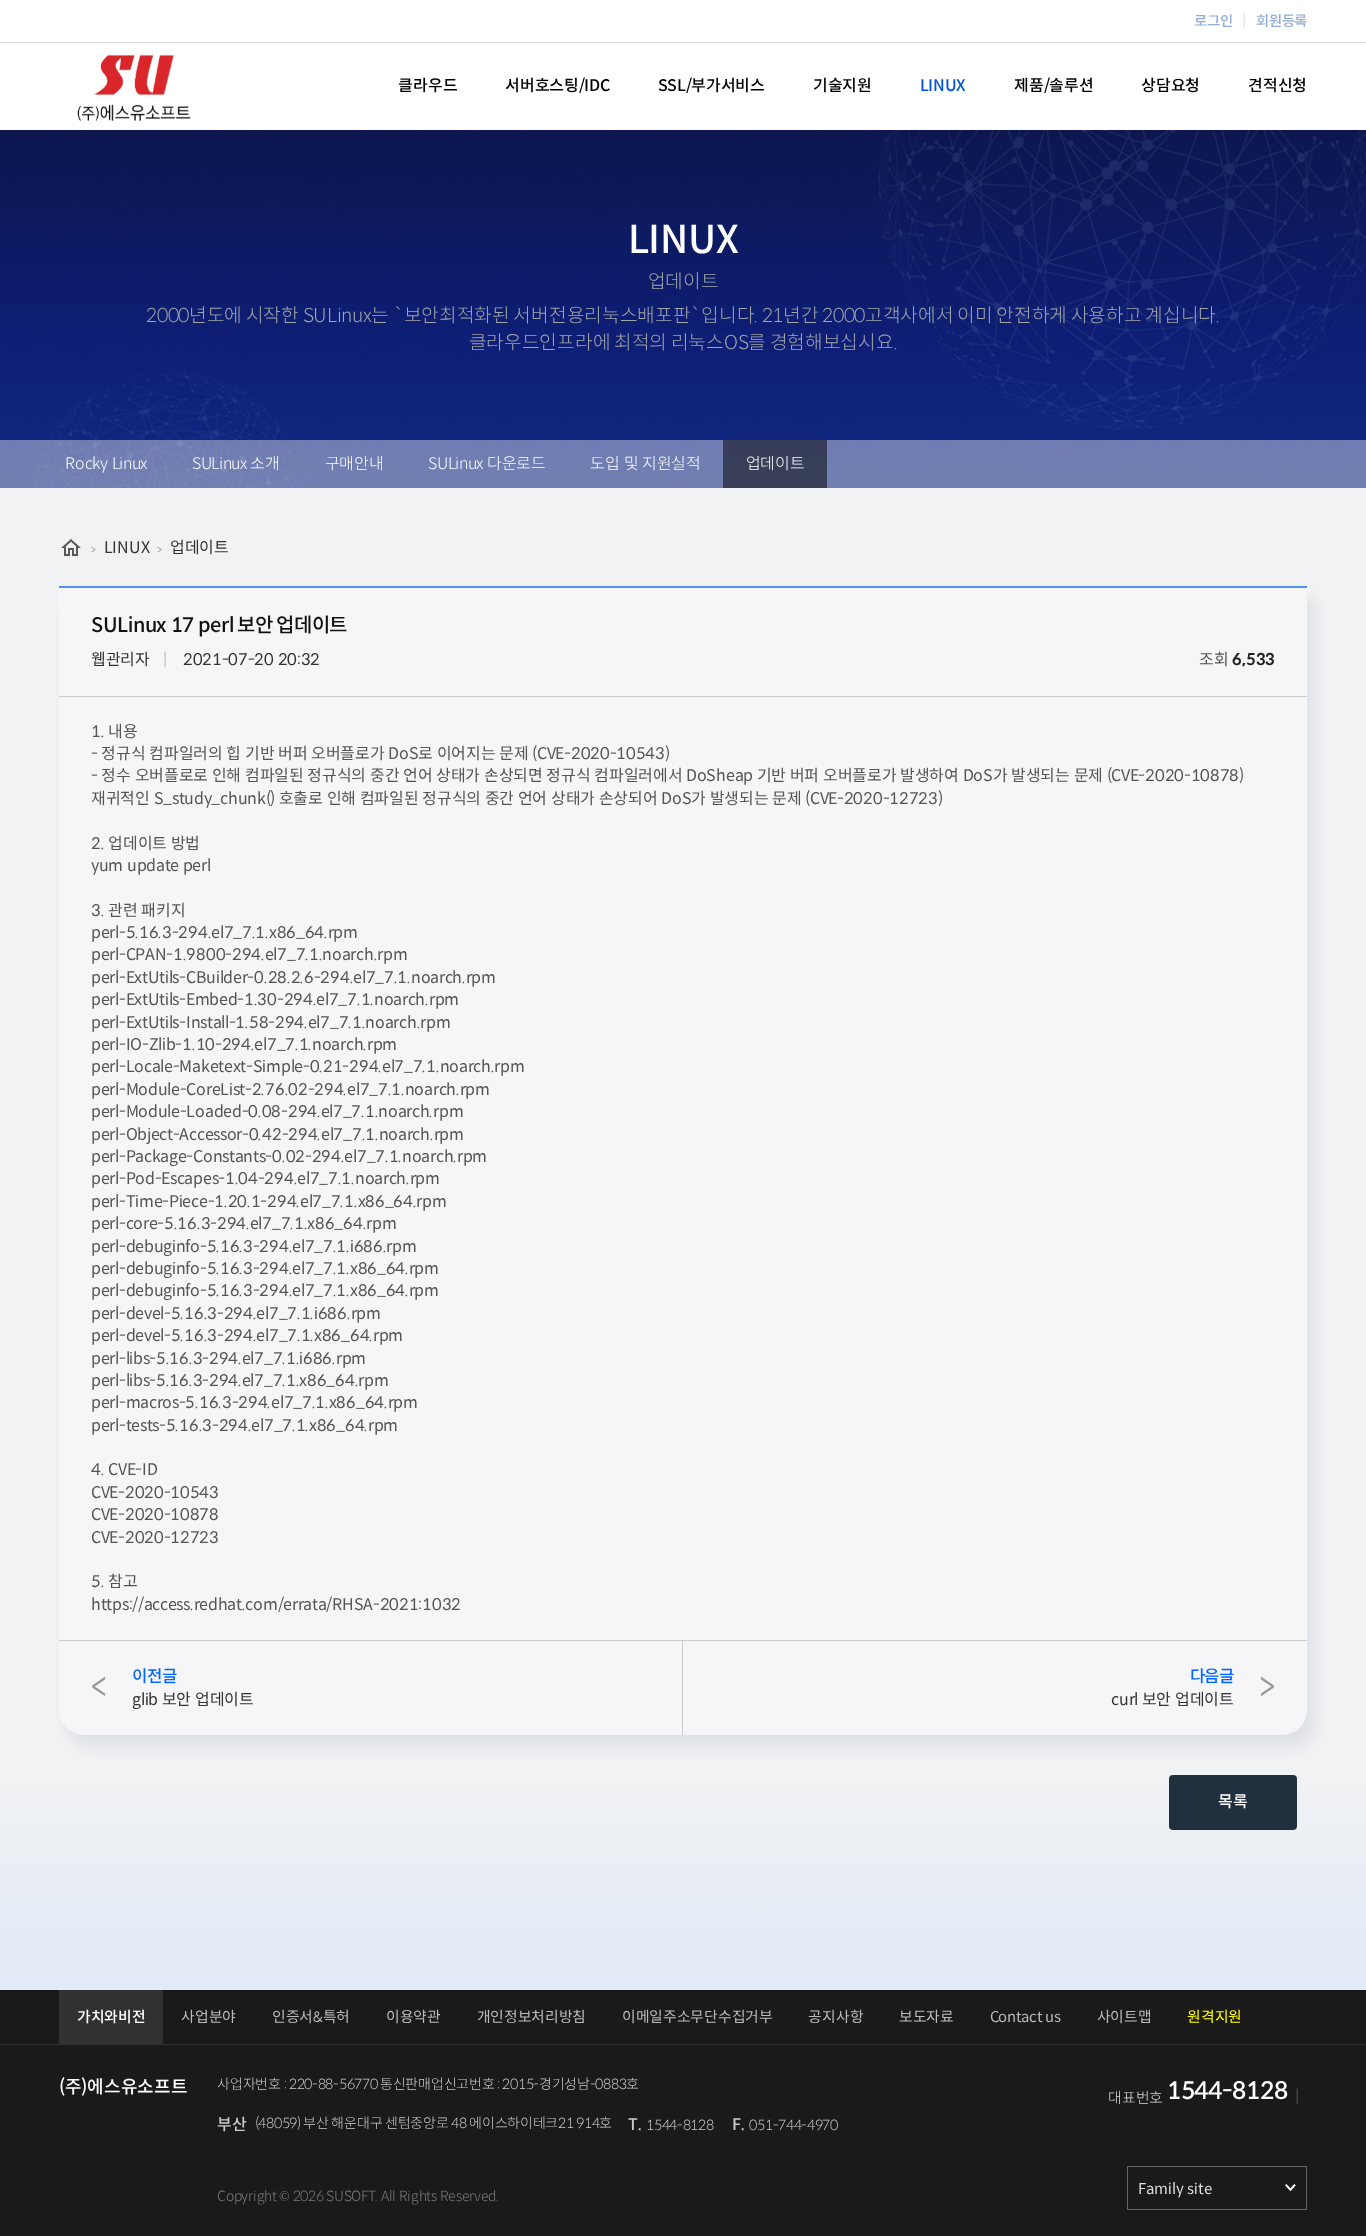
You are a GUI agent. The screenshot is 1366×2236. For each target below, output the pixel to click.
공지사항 (835, 2017)
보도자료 (926, 2017)
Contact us (1025, 2017)
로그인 (1213, 21)
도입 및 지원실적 (645, 463)
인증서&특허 (311, 2017)
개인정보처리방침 (532, 2017)
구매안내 (354, 463)
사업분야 (208, 2017)
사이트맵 (1124, 2017)
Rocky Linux (106, 463)
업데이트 (775, 463)
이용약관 (413, 2017)
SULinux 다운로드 (486, 463)
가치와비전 (111, 2017)
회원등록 (1281, 21)
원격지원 (1214, 2017)
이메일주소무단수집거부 (697, 2017)
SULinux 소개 (236, 463)
